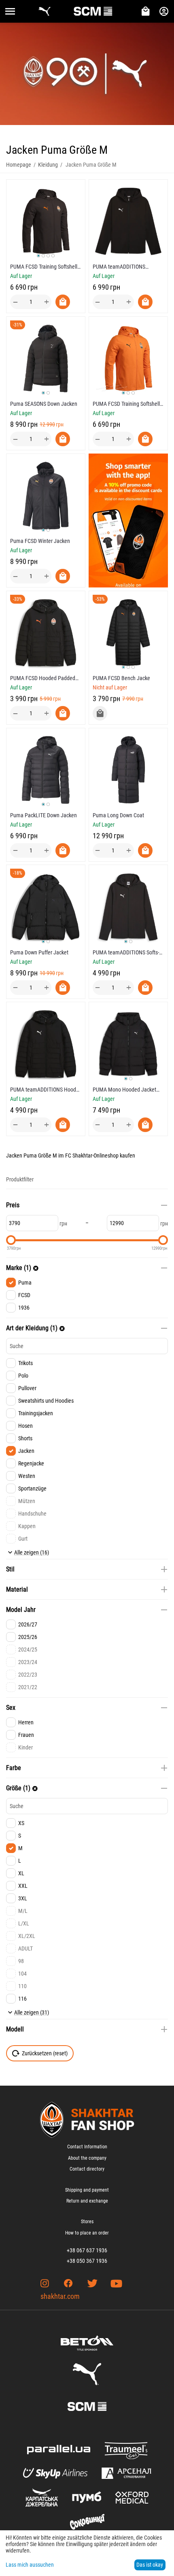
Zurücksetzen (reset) (45, 2053)
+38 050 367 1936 (87, 2261)
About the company (87, 2158)
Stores (87, 2222)
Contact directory (87, 2169)
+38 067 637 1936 (87, 2250)
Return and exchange (87, 2201)
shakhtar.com (60, 2296)
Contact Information (87, 2147)
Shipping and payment (87, 2190)
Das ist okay (150, 2565)
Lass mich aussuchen (30, 2565)
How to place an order (87, 2233)
